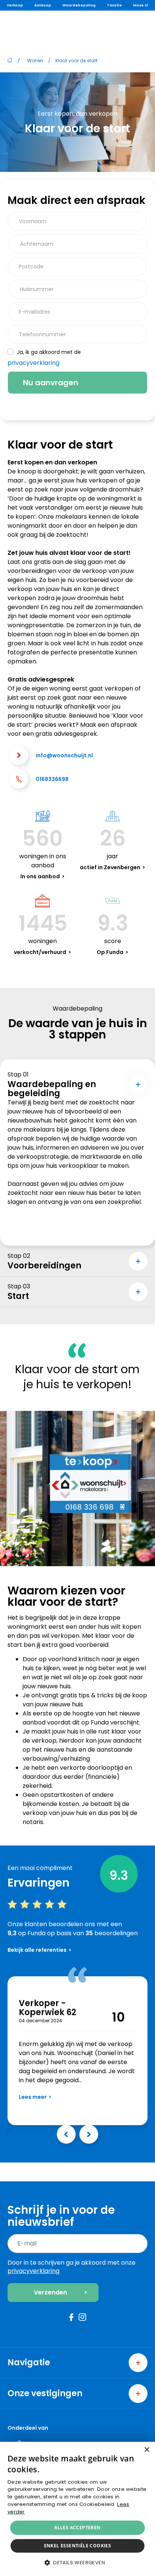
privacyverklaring (33, 363)
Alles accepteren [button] (77, 2528)
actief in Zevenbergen (110, 867)
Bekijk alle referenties (37, 1950)
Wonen (35, 60)
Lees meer (33, 2097)
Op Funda (110, 952)
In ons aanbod (40, 876)
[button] (77, 2563)
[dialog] (77, 2509)
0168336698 (52, 779)
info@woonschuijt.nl (64, 755)
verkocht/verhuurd (40, 952)
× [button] (147, 2450)
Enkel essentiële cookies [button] (78, 2546)
